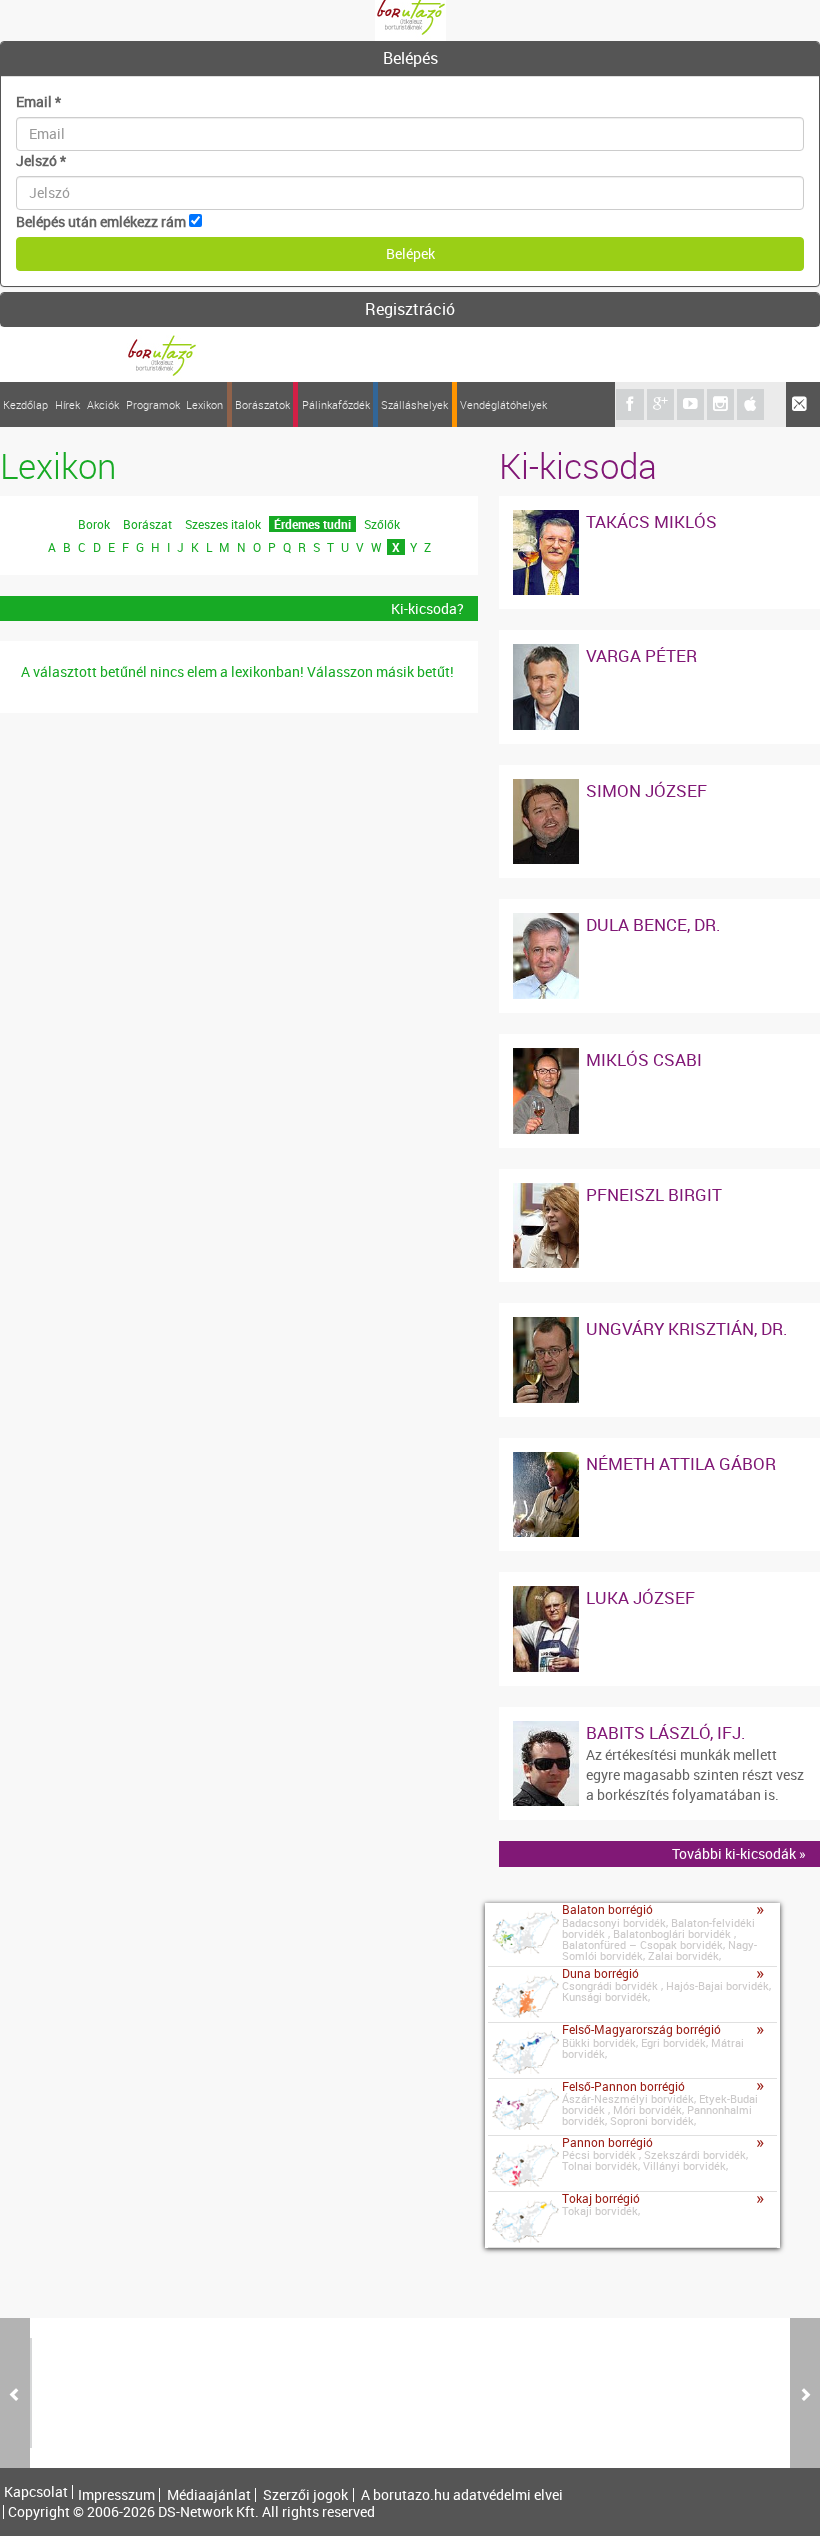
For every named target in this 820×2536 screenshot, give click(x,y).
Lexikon (204, 404)
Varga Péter (641, 655)
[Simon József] (546, 788)
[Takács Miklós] (546, 519)
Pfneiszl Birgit (654, 1194)
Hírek (67, 404)
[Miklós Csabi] (546, 1057)
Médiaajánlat (209, 2495)
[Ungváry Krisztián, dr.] (546, 1326)
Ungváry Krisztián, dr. (687, 1328)
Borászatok (262, 404)
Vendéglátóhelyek (503, 404)
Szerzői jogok (305, 2495)
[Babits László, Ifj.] (546, 1730)
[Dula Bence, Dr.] (546, 922)
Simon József (646, 790)
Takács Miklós (651, 521)
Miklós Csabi (644, 1059)
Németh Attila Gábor (681, 1463)
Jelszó (41, 160)
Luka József (640, 1597)
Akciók (103, 404)
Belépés (410, 58)
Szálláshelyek (414, 404)
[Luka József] (546, 1595)
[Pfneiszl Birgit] (546, 1192)
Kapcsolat (36, 2492)
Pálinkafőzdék (336, 404)
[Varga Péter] (546, 653)
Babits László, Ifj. (666, 1732)
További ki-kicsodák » (739, 1853)
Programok (153, 404)
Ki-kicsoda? (427, 608)
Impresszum (116, 2495)
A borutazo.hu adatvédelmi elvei (462, 2495)
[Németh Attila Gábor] (546, 1461)
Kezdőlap (25, 404)
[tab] (410, 59)
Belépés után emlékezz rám (101, 221)
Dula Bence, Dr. (653, 924)
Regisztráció (410, 309)
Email (38, 101)
